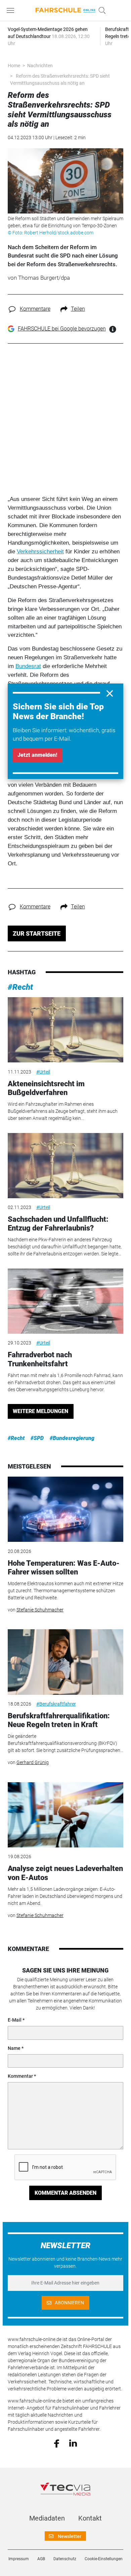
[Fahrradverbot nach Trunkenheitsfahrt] (65, 1301)
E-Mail (15, 2020)
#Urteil (43, 1072)
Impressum (19, 2559)
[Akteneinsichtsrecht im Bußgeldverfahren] (65, 1030)
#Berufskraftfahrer (56, 1704)
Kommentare (35, 309)
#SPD (37, 1438)
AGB (41, 2559)
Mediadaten (47, 2518)
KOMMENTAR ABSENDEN (65, 2193)
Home (14, 66)
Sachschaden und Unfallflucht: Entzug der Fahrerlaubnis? (58, 1224)
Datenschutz (65, 2559)
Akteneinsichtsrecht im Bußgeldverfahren (46, 1088)
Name (14, 2048)
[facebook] (57, 2443)
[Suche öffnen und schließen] (100, 10)
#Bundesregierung (72, 1438)
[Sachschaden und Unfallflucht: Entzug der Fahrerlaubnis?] (65, 1166)
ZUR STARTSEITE (37, 933)
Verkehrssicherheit (40, 551)
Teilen (78, 309)
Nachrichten (40, 66)
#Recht (20, 987)
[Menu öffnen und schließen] (12, 10)
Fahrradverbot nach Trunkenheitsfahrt (40, 1359)
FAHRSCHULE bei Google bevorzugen (62, 329)
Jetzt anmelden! (37, 755)
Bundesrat (28, 666)
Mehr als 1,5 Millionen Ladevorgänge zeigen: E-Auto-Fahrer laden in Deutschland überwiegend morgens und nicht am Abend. (65, 1896)
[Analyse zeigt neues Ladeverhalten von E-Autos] (65, 1815)
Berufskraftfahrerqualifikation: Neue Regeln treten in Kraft (59, 1720)
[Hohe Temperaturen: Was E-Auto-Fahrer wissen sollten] (65, 1509)
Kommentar (20, 2076)
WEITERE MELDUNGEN (40, 1411)
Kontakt (90, 2518)
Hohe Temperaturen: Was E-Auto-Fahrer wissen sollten (64, 1568)
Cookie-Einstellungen (104, 2559)
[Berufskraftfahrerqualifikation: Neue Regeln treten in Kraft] (65, 1662)
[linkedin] (73, 2443)
